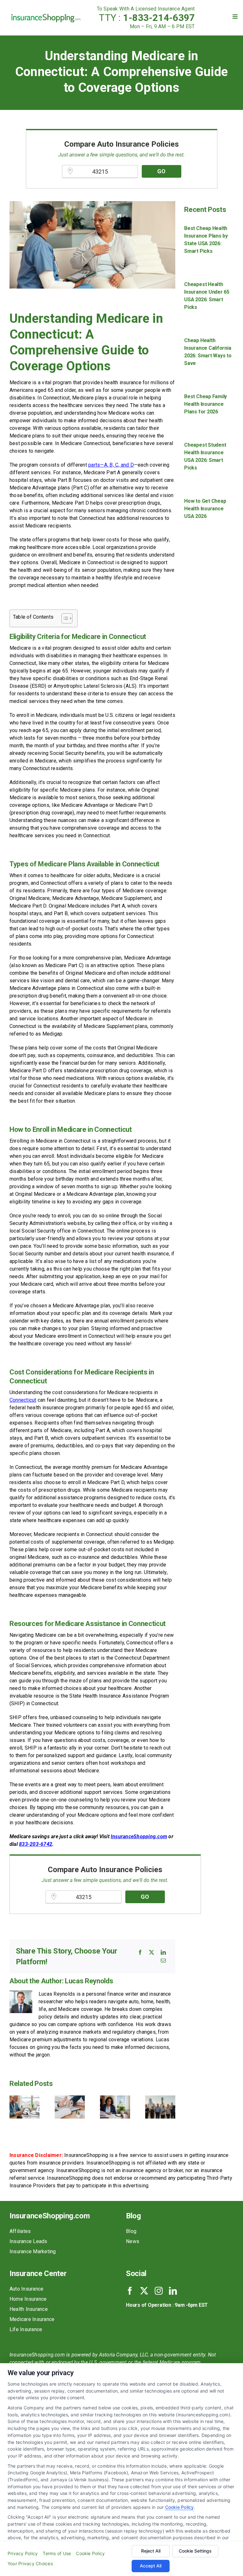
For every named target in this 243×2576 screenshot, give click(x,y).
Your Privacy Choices (30, 2563)
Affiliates (20, 2231)
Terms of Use (57, 2553)
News (133, 2241)
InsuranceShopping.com (139, 1836)
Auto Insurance (26, 2289)
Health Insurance (29, 2309)
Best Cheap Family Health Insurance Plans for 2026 (206, 404)
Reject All (151, 2551)
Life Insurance (26, 2329)
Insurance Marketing (33, 2251)
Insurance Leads (28, 2241)
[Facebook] (140, 1952)
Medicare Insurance (32, 2319)
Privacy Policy (23, 2553)
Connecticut (23, 1400)
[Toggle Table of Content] (64, 618)
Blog (131, 2231)
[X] (152, 1952)
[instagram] (159, 2291)
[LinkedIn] (163, 1952)
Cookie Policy (180, 2507)
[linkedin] (173, 2291)
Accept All (151, 2566)
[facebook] (130, 2291)
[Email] (163, 1961)
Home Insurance (28, 2299)
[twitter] (144, 2291)
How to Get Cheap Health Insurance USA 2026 (205, 509)
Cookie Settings (195, 2551)
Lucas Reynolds (89, 1981)
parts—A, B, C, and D (111, 465)
